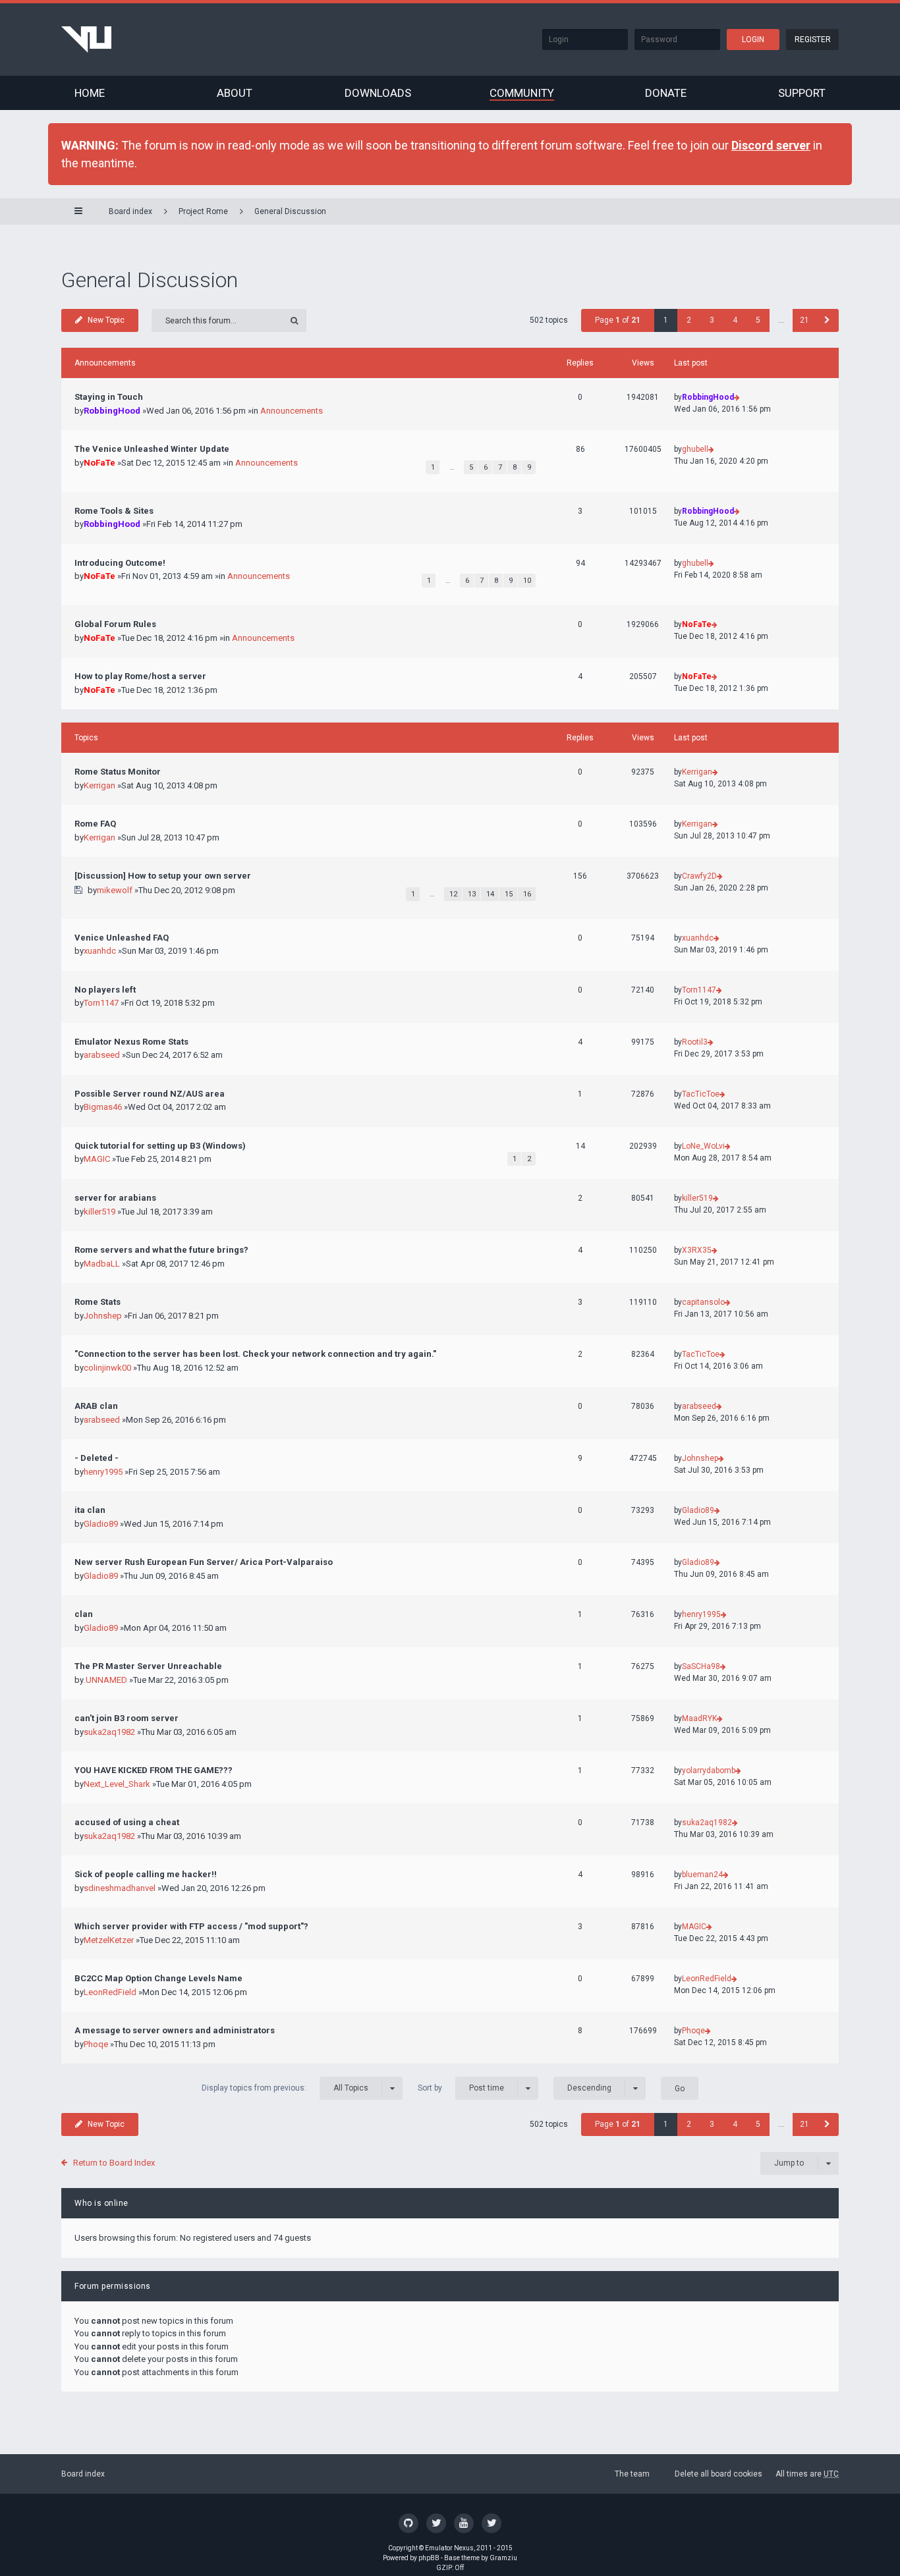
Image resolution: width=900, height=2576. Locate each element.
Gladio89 (101, 1524)
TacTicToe (701, 1094)
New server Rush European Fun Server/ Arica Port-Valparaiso (204, 1562)
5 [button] (758, 320)
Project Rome (203, 211)
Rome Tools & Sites (114, 511)
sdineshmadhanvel (120, 1888)
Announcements (292, 411)
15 (509, 894)
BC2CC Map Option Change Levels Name (158, 1978)
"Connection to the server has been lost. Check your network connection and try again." (255, 1354)
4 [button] (735, 320)
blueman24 (702, 1875)
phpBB (429, 2558)
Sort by (461, 2088)
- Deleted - (97, 1458)
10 (527, 581)
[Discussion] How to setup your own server (163, 876)
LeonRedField (110, 1992)
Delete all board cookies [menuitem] (718, 2474)
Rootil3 (695, 1042)
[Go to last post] (737, 397)
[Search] (295, 320)
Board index (83, 2474)
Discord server (771, 145)
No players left (105, 990)
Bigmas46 (103, 1107)
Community (522, 93)
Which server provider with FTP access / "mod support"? (191, 1926)
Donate (666, 93)
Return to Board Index (114, 2163)
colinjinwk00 (107, 1368)
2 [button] (689, 320)
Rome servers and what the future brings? (161, 1250)
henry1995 (103, 1472)
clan (84, 1614)
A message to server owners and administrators (175, 2030)
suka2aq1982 (109, 1732)
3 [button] (712, 320)
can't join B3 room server (127, 1718)
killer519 (99, 1212)
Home (90, 93)
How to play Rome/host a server (140, 676)
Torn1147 (101, 1003)
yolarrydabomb (709, 1770)
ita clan (90, 1510)
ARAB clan (96, 1406)
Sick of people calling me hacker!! (146, 1874)
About (235, 93)
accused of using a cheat (127, 1822)
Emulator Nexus (449, 2548)
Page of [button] (618, 320)
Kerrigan (99, 785)
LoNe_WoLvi (703, 1146)
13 (472, 894)
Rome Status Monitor (118, 772)
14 (490, 894)
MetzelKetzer (109, 1940)
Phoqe (96, 2044)
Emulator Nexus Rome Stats (131, 1042)
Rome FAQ (95, 824)
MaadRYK (699, 1718)
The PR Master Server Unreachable (148, 1666)
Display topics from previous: (285, 2088)
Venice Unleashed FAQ (122, 938)
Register (813, 40)
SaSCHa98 (701, 1666)
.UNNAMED (105, 1680)
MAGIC (97, 1159)
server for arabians (115, 1198)
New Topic (106, 320)
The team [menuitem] (632, 2474)
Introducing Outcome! (120, 563)
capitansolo (703, 1302)
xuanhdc (100, 951)
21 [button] (804, 320)
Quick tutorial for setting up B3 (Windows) (160, 1146)
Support (802, 93)
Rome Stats (98, 1302)
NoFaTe (99, 463)
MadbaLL (102, 1264)
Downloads (378, 93)
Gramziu (503, 2558)
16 (527, 894)
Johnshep (103, 1316)
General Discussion (290, 211)
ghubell (695, 449)
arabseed (102, 1055)
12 (453, 894)
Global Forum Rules (115, 624)
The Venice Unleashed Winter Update (152, 449)
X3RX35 (697, 1250)
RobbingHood (112, 411)
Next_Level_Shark (117, 1784)
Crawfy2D (699, 876)
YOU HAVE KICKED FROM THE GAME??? (154, 1770)
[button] (827, 320)
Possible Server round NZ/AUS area (150, 1094)
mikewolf (115, 890)
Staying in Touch (109, 397)
